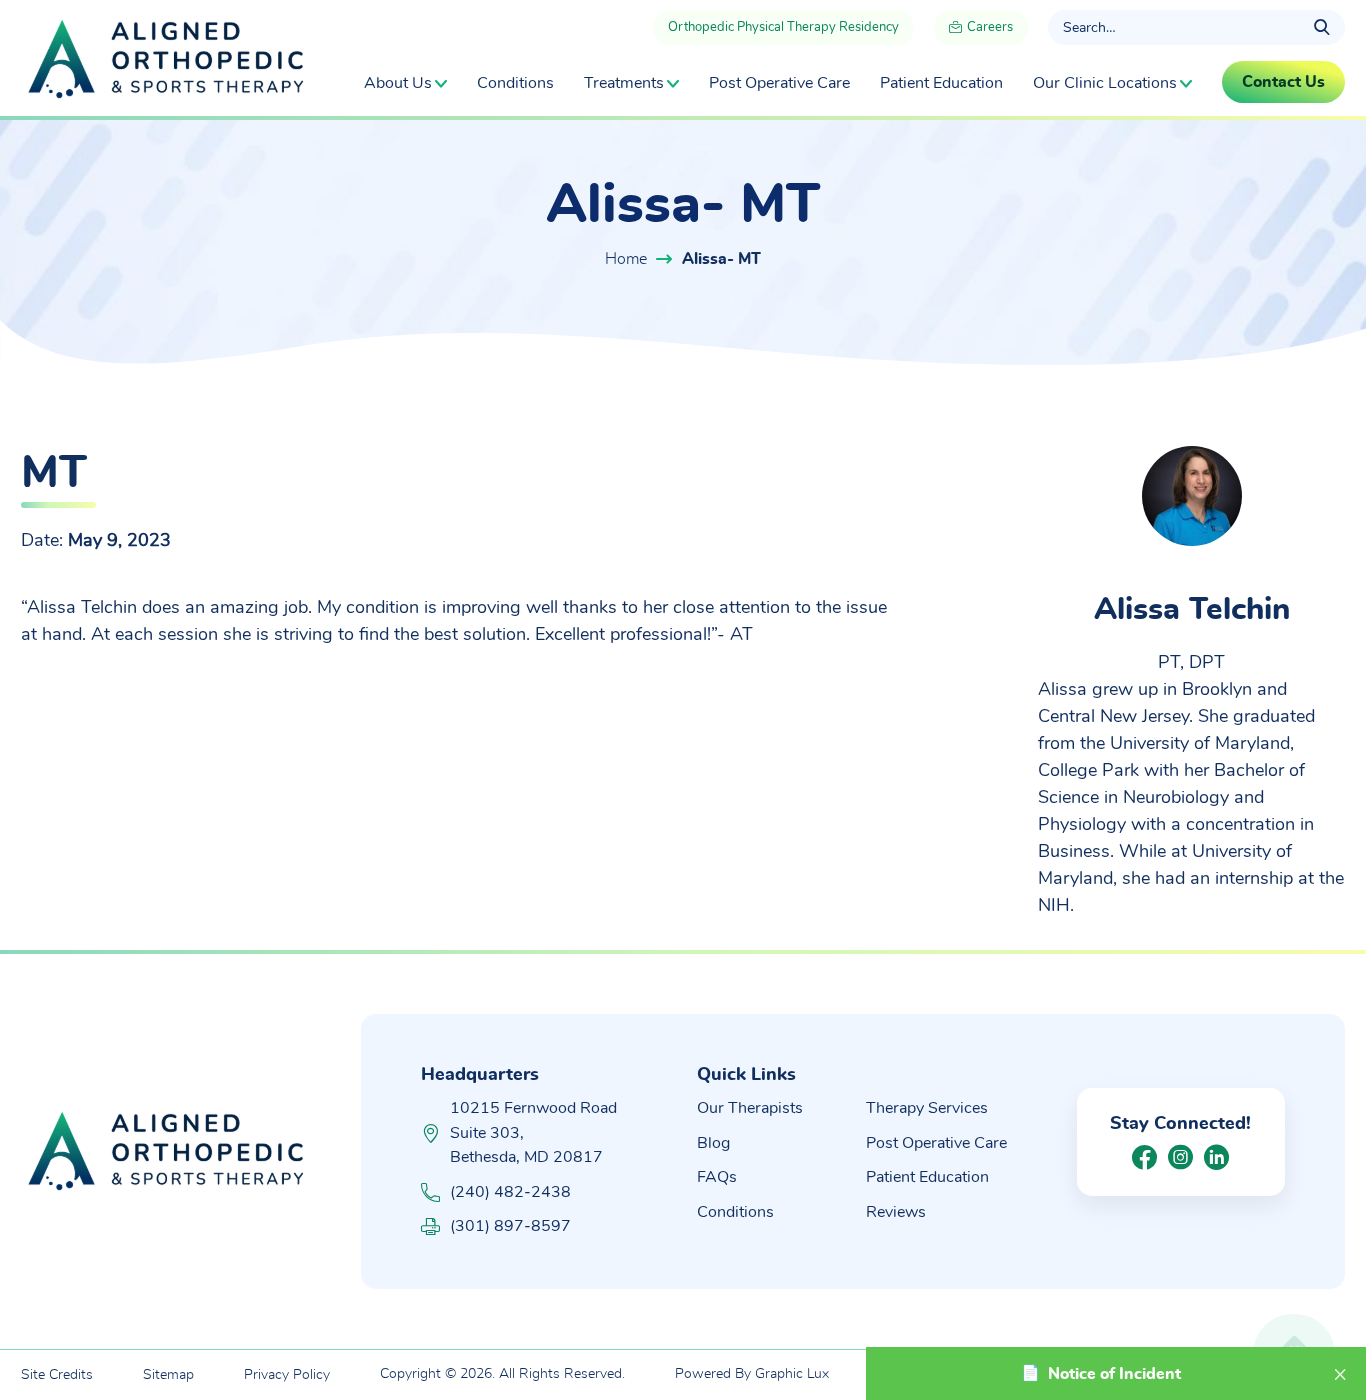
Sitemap (168, 1375)
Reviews (896, 1212)
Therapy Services (927, 1108)
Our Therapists (750, 1108)
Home (626, 259)
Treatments (624, 83)
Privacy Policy (287, 1375)
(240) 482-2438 (510, 1192)
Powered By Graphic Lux (752, 1374)
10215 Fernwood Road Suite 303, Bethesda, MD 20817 (533, 1132)
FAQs (717, 1177)
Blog (713, 1143)
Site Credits (57, 1375)
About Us (398, 83)
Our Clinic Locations (1105, 83)
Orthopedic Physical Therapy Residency (783, 27)
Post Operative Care (779, 83)
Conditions (515, 83)
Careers (988, 27)
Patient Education (941, 83)
